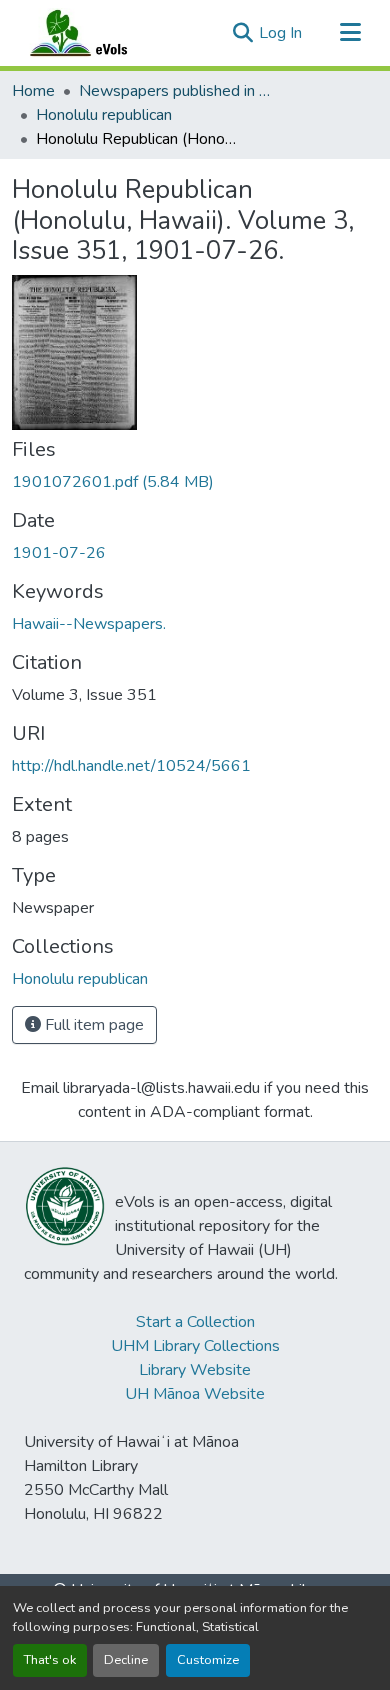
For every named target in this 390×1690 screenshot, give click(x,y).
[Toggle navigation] (350, 33)
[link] (195, 482)
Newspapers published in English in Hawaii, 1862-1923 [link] (179, 91)
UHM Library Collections (195, 1346)
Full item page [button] (92, 1025)
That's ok (50, 1660)
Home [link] (33, 91)
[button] (98, 33)
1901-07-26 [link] (59, 553)
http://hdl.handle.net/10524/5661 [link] (131, 766)
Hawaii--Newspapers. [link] (89, 624)
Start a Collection (195, 1322)
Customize (208, 1660)
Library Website (195, 1370)
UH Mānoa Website (195, 1394)
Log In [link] (280, 33)
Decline (126, 1660)
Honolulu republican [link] (104, 115)
